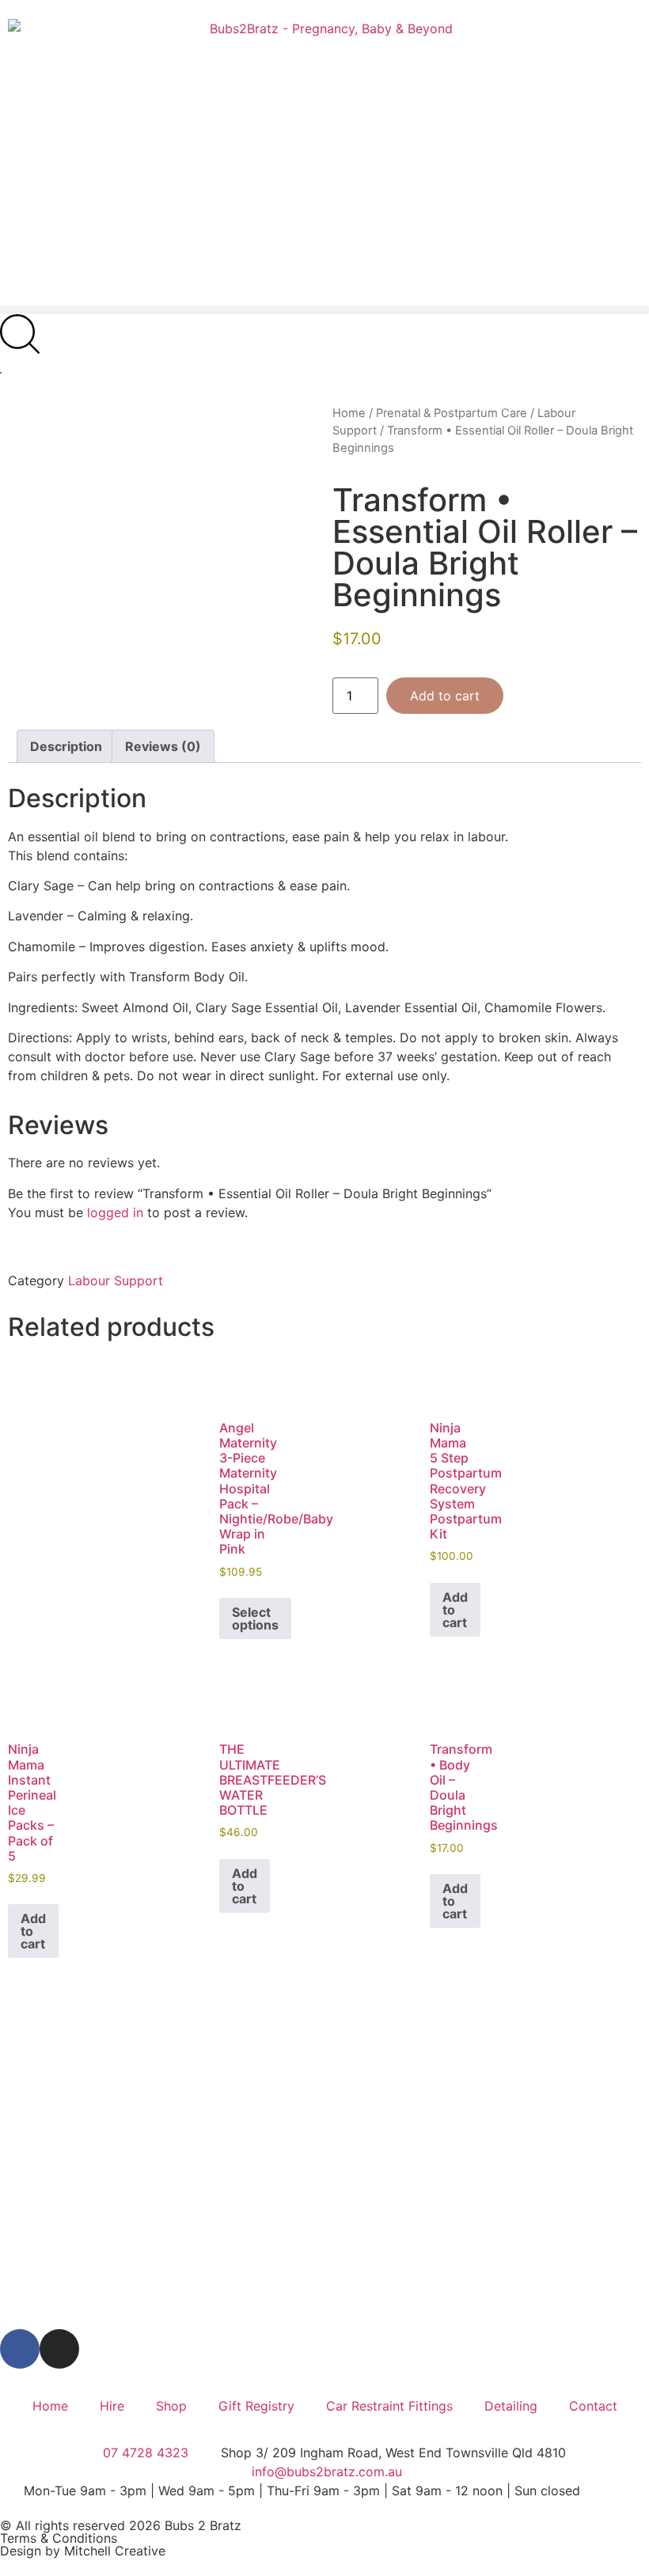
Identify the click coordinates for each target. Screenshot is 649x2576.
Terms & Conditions (59, 2538)
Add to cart (445, 696)
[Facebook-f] (20, 2349)
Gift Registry (256, 2406)
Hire (112, 2406)
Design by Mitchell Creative (83, 2551)
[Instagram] (59, 2349)
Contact (593, 2406)
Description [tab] (66, 746)
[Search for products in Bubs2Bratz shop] (20, 334)
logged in (115, 1212)
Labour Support (116, 1280)
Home (349, 413)
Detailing (511, 2406)
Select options (255, 1618)
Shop (171, 2406)
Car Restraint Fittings (389, 2406)
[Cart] (1, 373)
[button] (324, 310)
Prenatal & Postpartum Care (452, 413)
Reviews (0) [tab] (163, 746)
